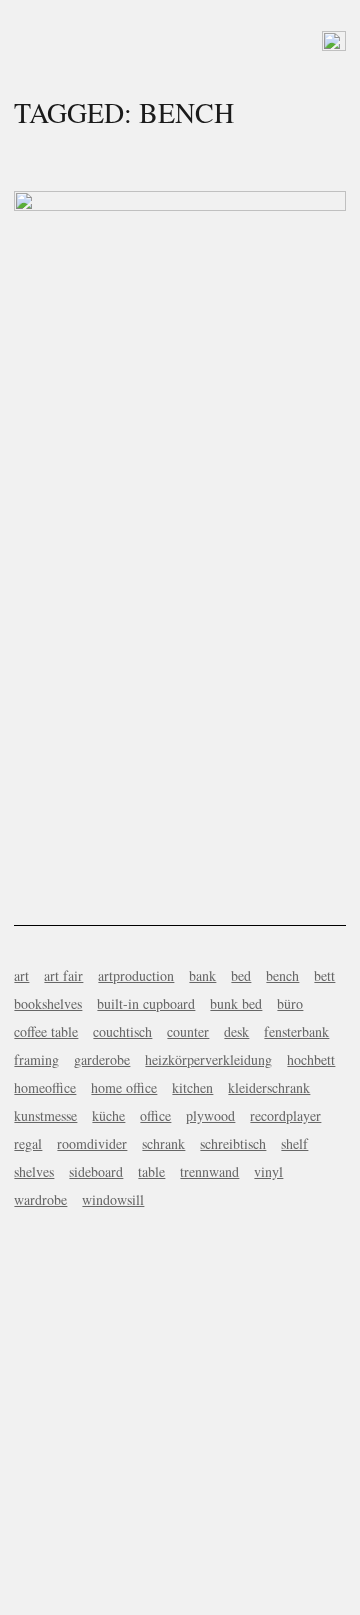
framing (36, 1059)
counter (188, 1031)
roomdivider (92, 1143)
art (21, 975)
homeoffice (45, 1087)
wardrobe (40, 1199)
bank (202, 975)
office (155, 1115)
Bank (180, 510)
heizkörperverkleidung (208, 1059)
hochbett (311, 1059)
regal (28, 1143)
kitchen (192, 1087)
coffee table (46, 1031)
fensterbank (296, 1031)
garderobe (102, 1059)
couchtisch (122, 1031)
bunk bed (236, 1003)
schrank (163, 1143)
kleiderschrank (269, 1087)
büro (290, 1003)
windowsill (113, 1199)
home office (124, 1087)
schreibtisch (233, 1143)
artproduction (136, 975)
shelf (294, 1143)
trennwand (209, 1171)
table (151, 1171)
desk (236, 1031)
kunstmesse (45, 1115)
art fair (63, 975)
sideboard (96, 1171)
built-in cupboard (146, 1003)
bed (241, 975)
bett (324, 975)
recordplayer (285, 1115)
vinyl (268, 1171)
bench (282, 975)
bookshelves (48, 1003)
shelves (34, 1171)
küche (108, 1115)
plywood (210, 1115)
